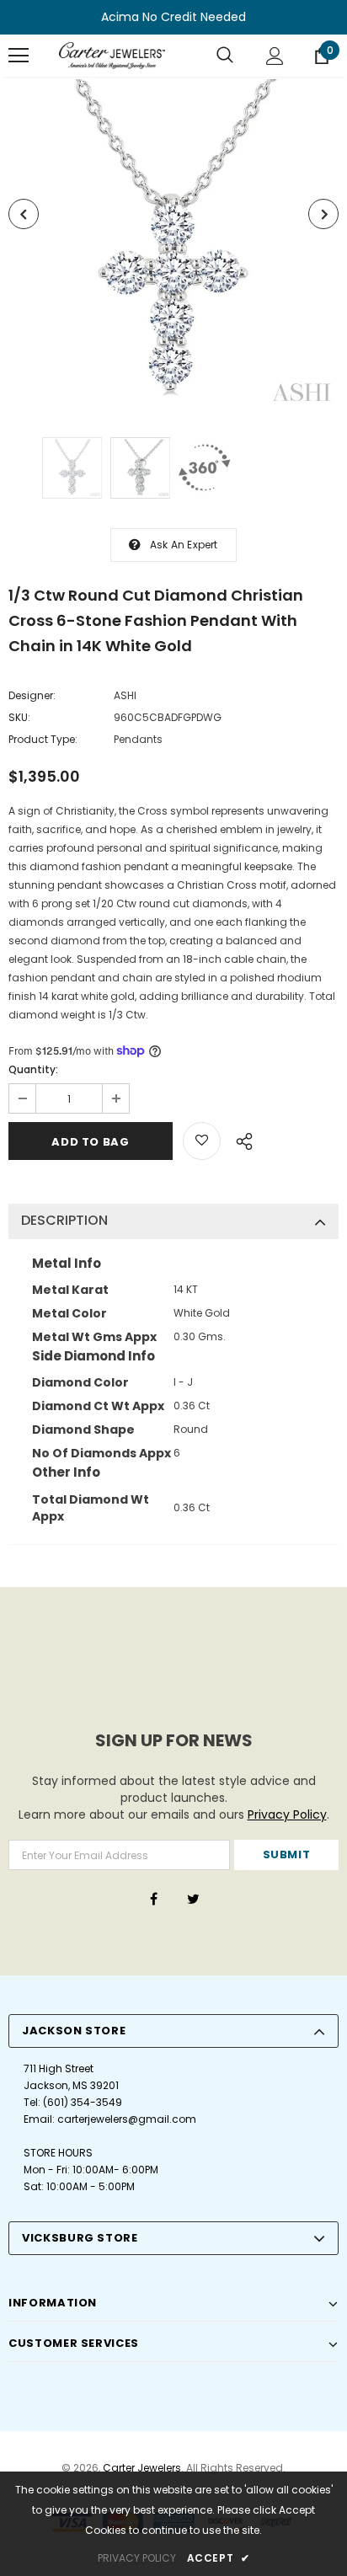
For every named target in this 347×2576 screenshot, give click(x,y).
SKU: (19, 717)
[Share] (240, 1139)
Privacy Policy (287, 1814)
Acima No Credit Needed (173, 17)
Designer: (32, 695)
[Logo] (112, 56)
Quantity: (33, 1069)
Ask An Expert (184, 545)
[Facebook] (153, 1899)
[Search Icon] (225, 56)
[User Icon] (275, 56)
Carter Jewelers (142, 2468)
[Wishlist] (202, 1141)
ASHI (125, 695)
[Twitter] (193, 1899)
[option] (173, 244)
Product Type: (43, 739)
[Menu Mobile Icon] (19, 56)
